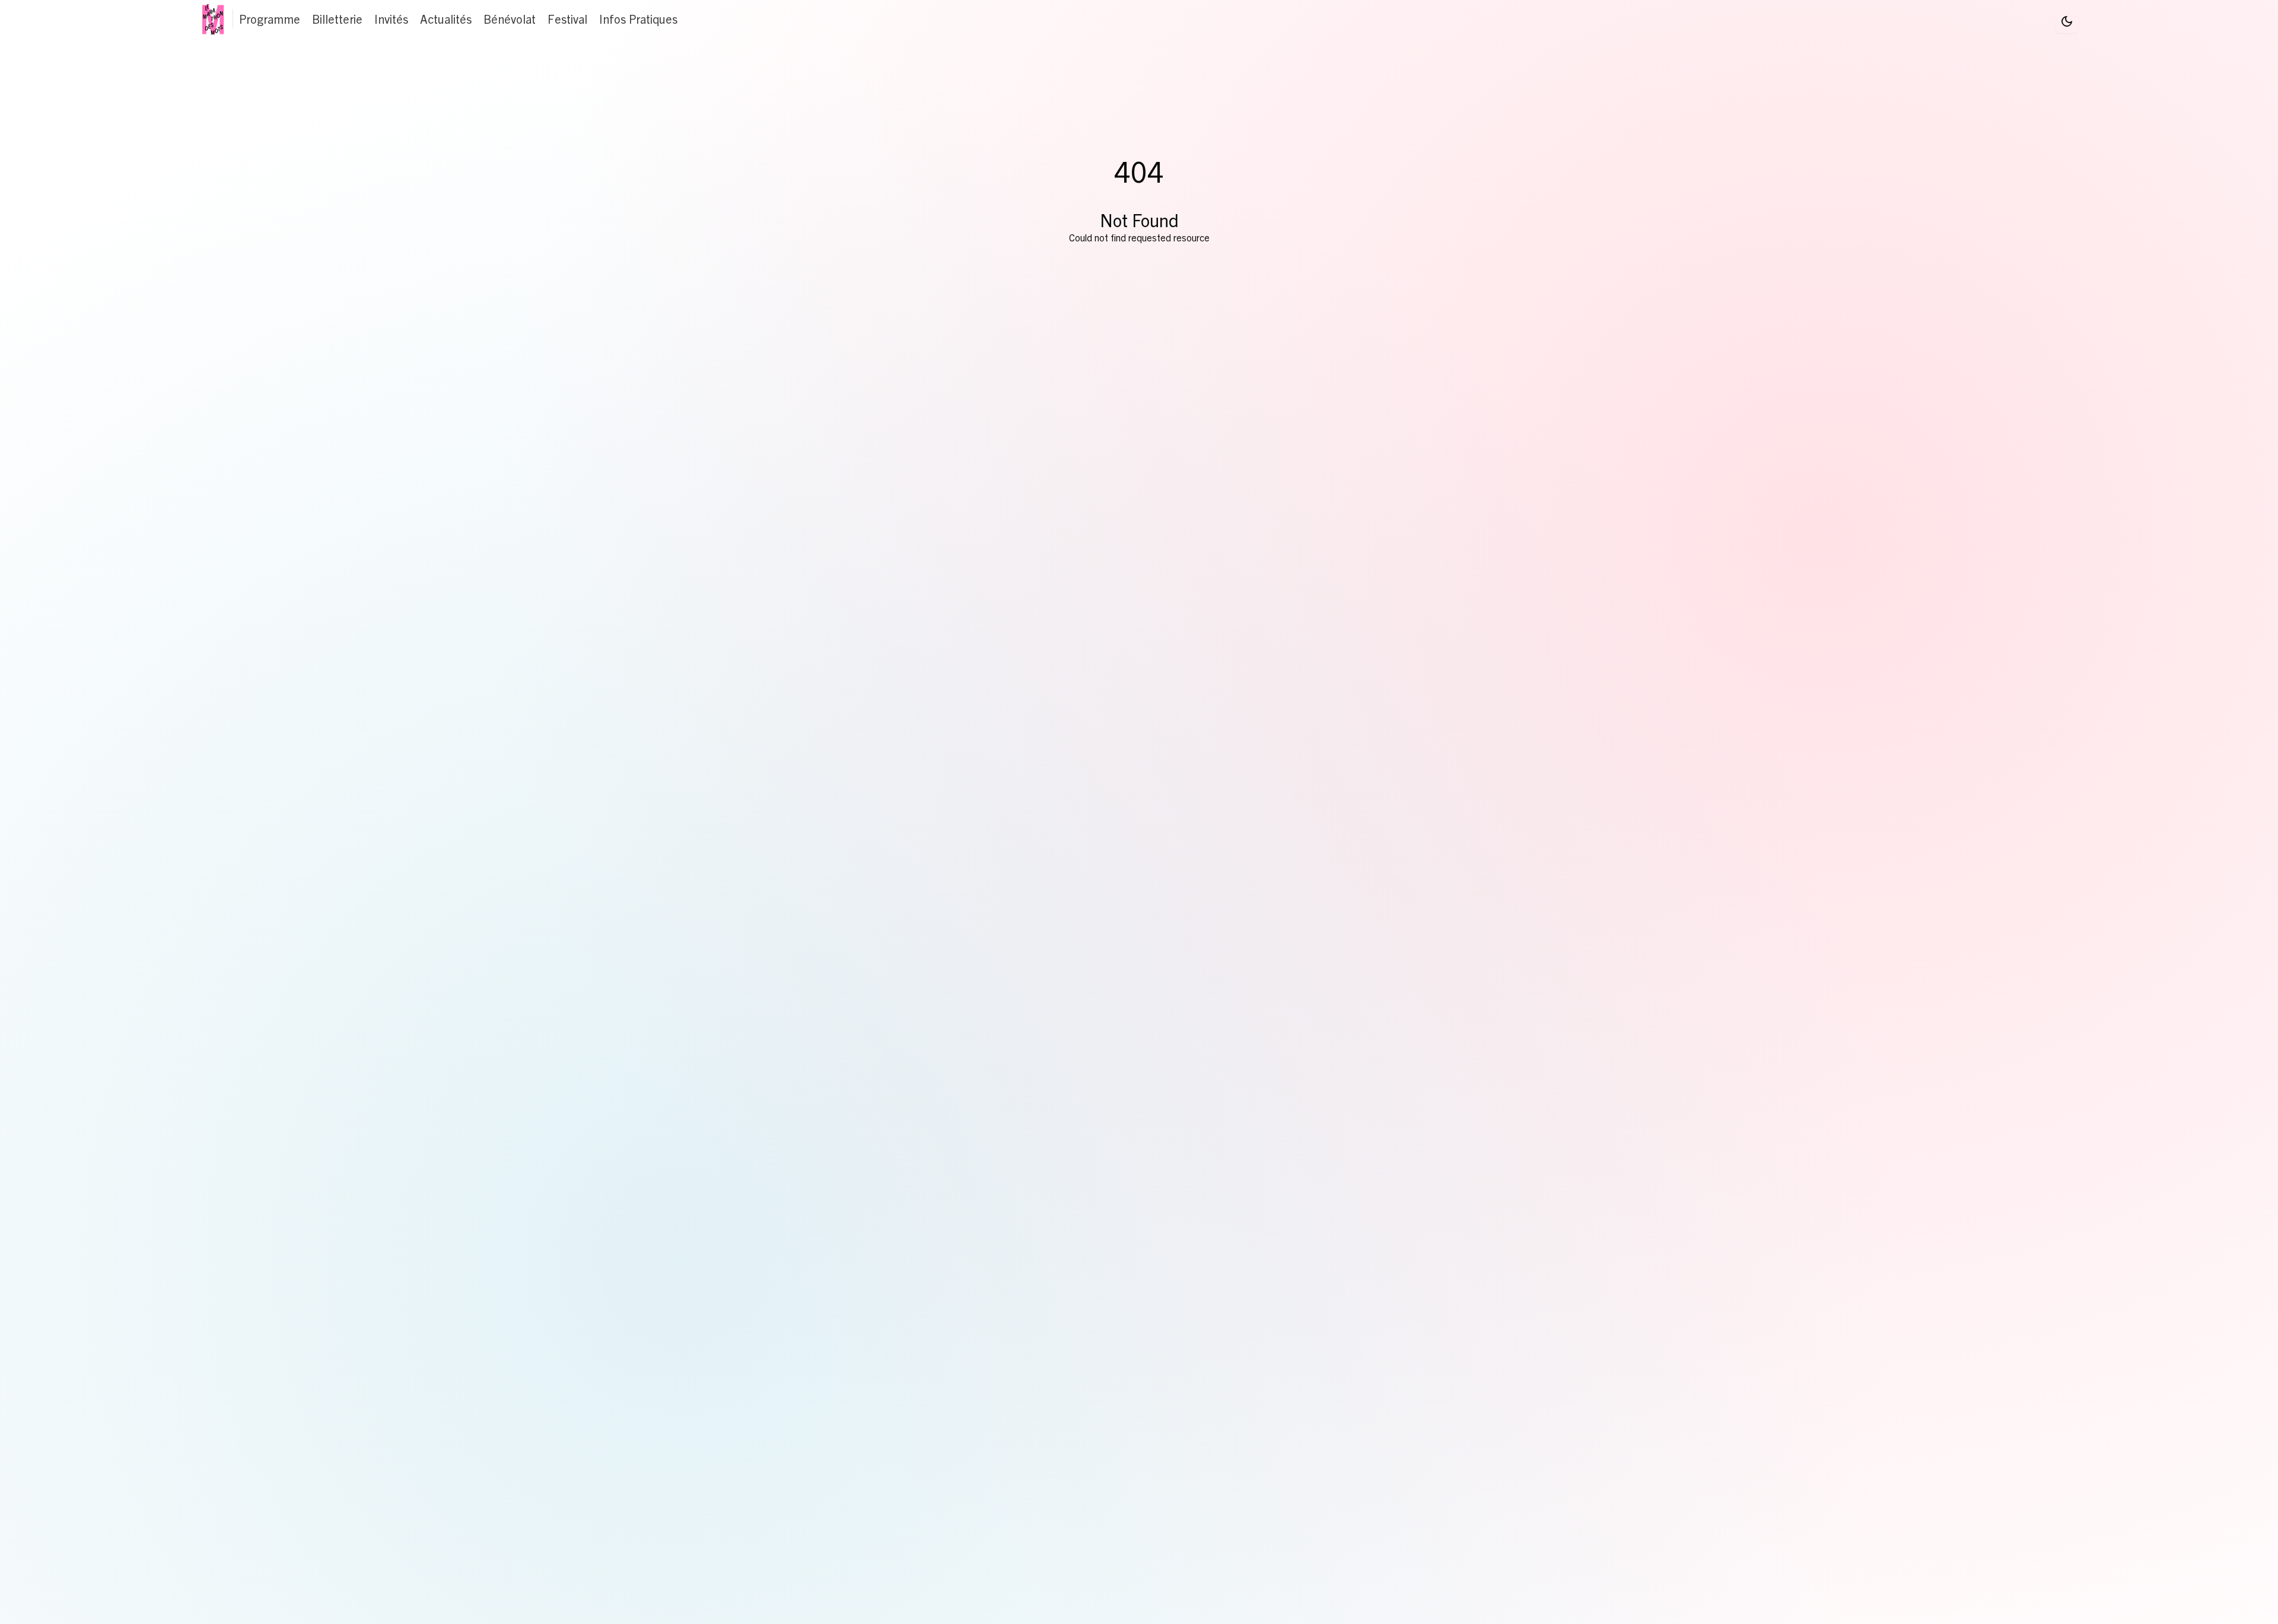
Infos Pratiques (638, 19)
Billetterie (337, 19)
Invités (391, 19)
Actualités (446, 19)
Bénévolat (510, 19)
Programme (270, 19)
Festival (567, 19)
